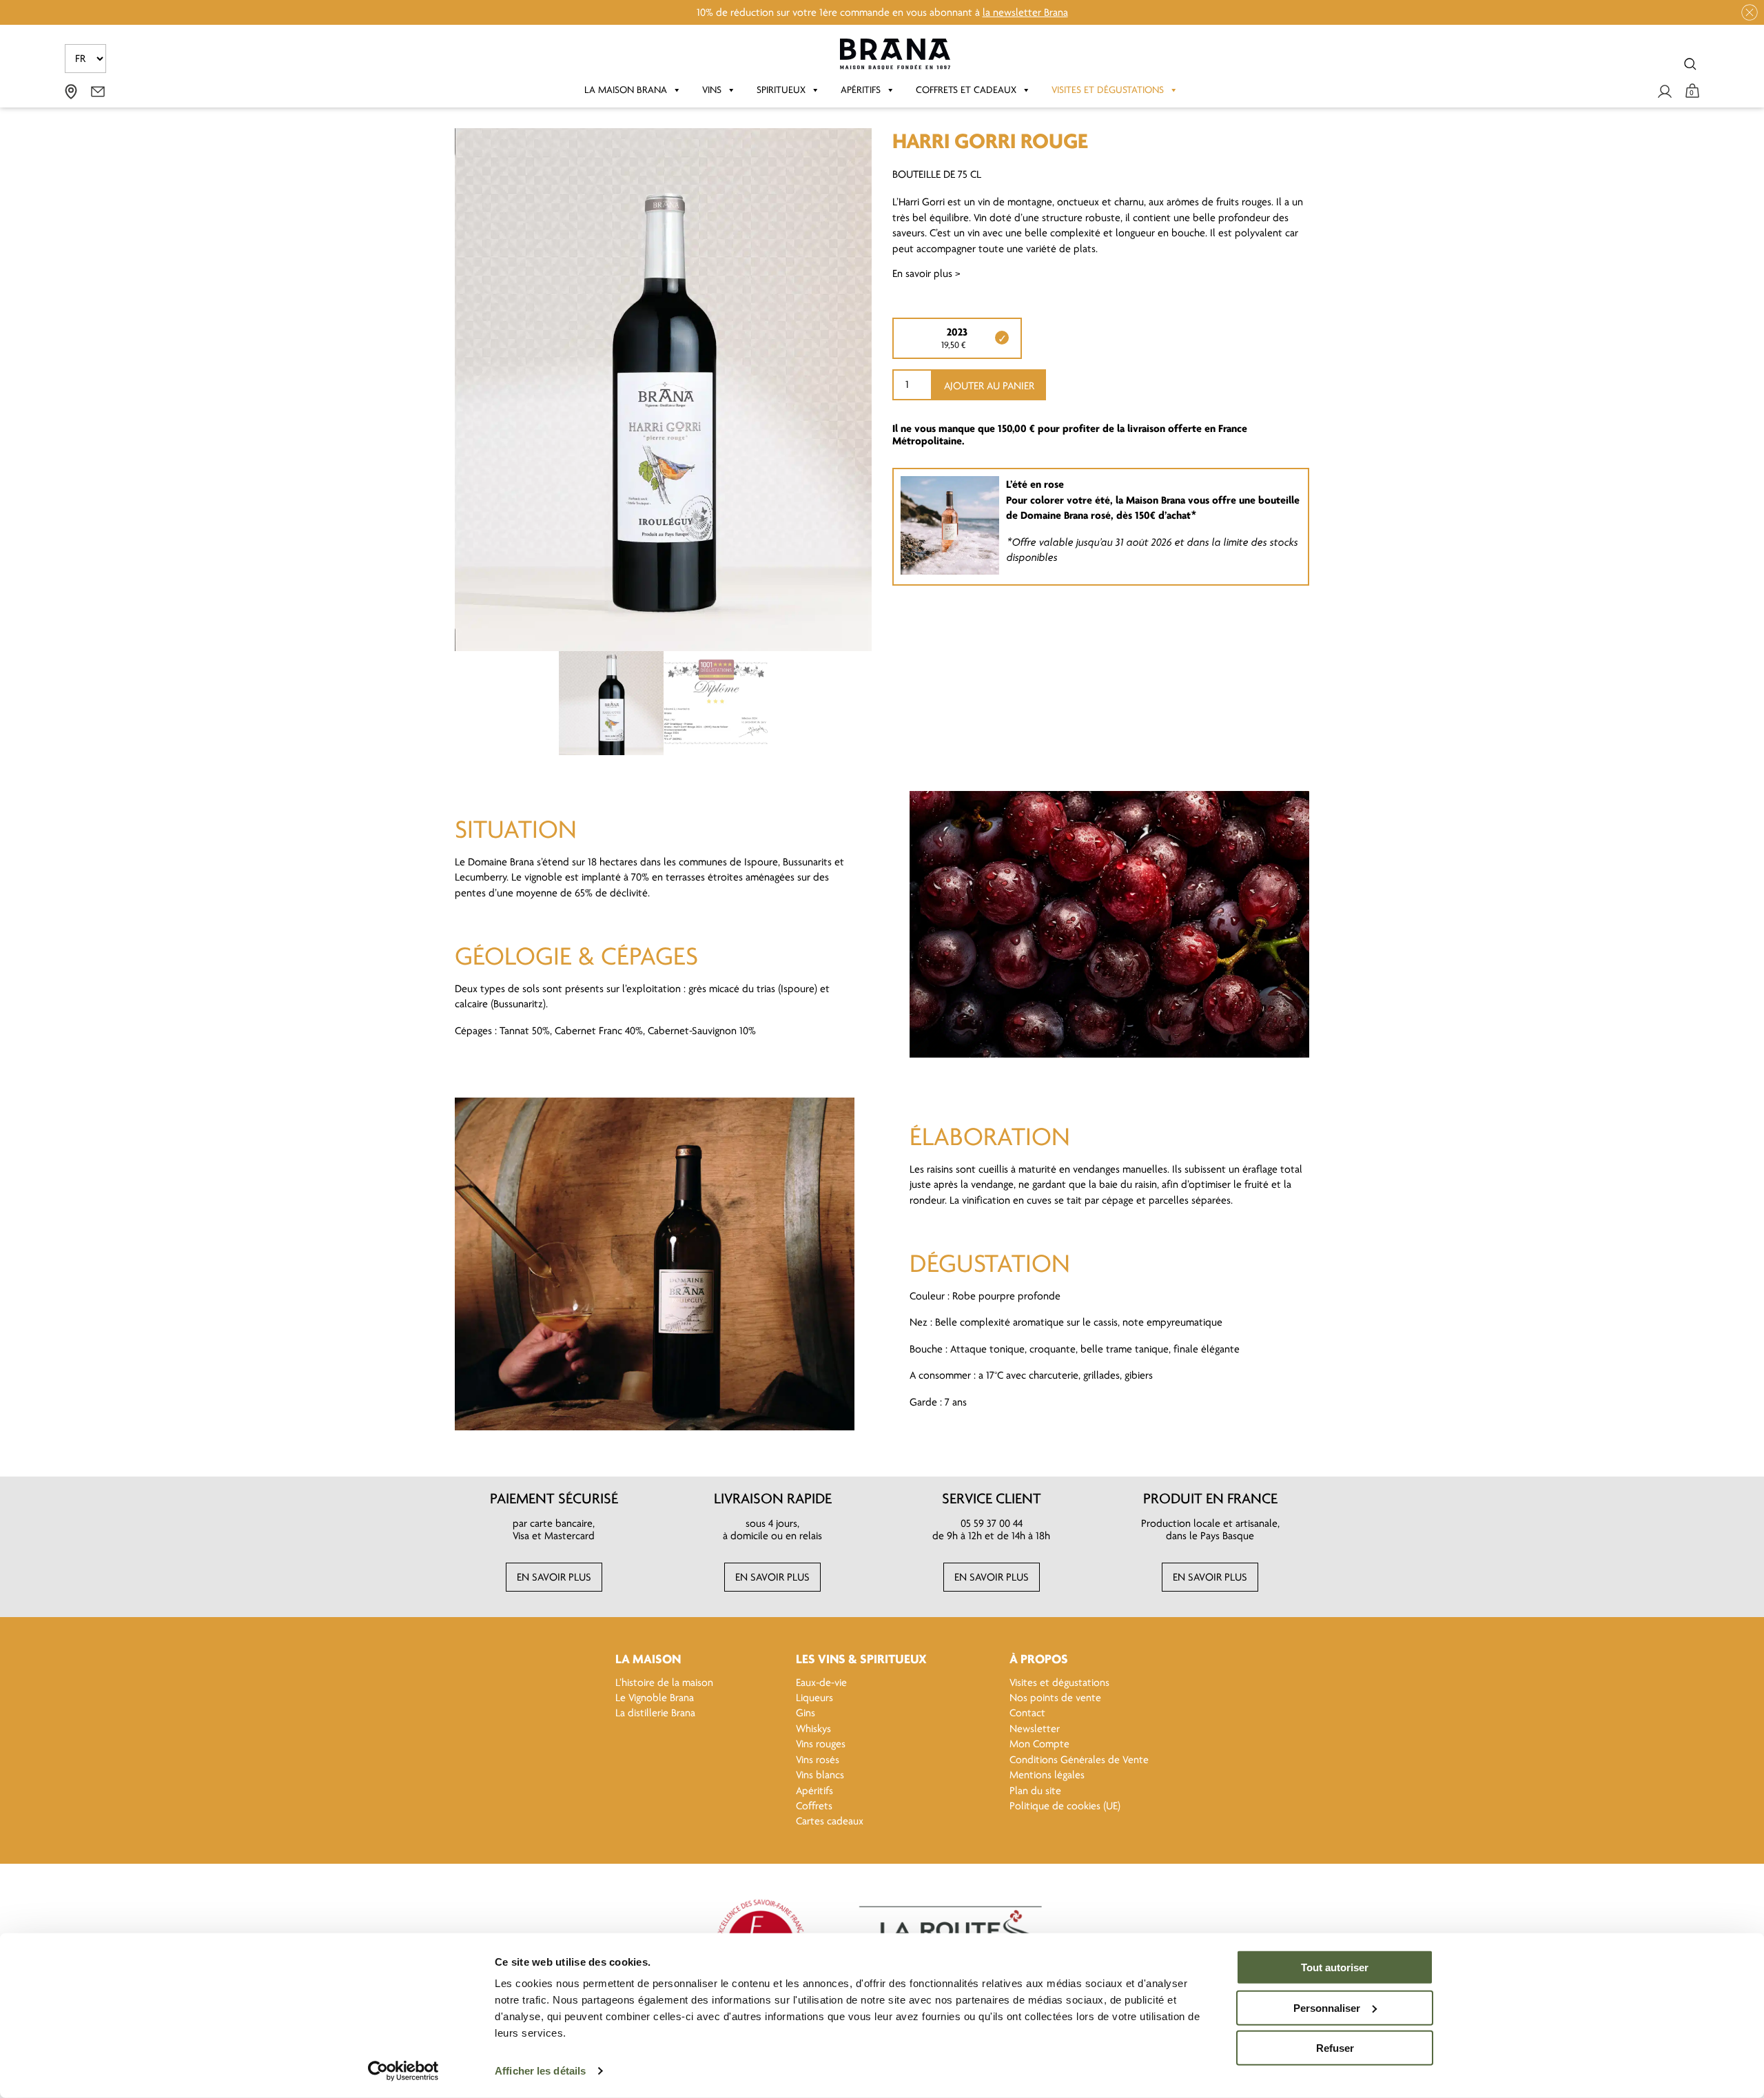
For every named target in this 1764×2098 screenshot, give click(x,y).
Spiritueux (781, 90)
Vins (712, 90)
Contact (1027, 1713)
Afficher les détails (540, 2071)
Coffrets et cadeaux (966, 90)
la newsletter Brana (1025, 12)
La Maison (648, 1659)
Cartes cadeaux (830, 1821)
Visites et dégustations (1108, 90)
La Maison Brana (626, 90)
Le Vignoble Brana (655, 1698)
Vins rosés (818, 1760)
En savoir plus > (926, 274)
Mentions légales (1047, 1775)
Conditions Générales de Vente (1079, 1760)
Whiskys (813, 1729)
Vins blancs (820, 1775)
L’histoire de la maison (664, 1683)
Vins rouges (821, 1744)
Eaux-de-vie (821, 1683)
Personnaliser (1327, 2007)
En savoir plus (554, 1577)
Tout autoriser (1335, 1967)
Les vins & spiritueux (861, 1659)
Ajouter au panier (989, 386)
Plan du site (1035, 1791)
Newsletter (1035, 1729)
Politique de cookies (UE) (1065, 1806)
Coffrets (814, 1806)
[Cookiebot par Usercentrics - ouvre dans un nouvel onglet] (403, 2071)
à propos (1039, 1659)
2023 (957, 332)
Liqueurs (814, 1698)
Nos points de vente (1055, 1698)
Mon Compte (1039, 1744)
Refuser (1335, 2048)
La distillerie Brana (655, 1713)
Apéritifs (861, 90)
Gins (806, 1713)
